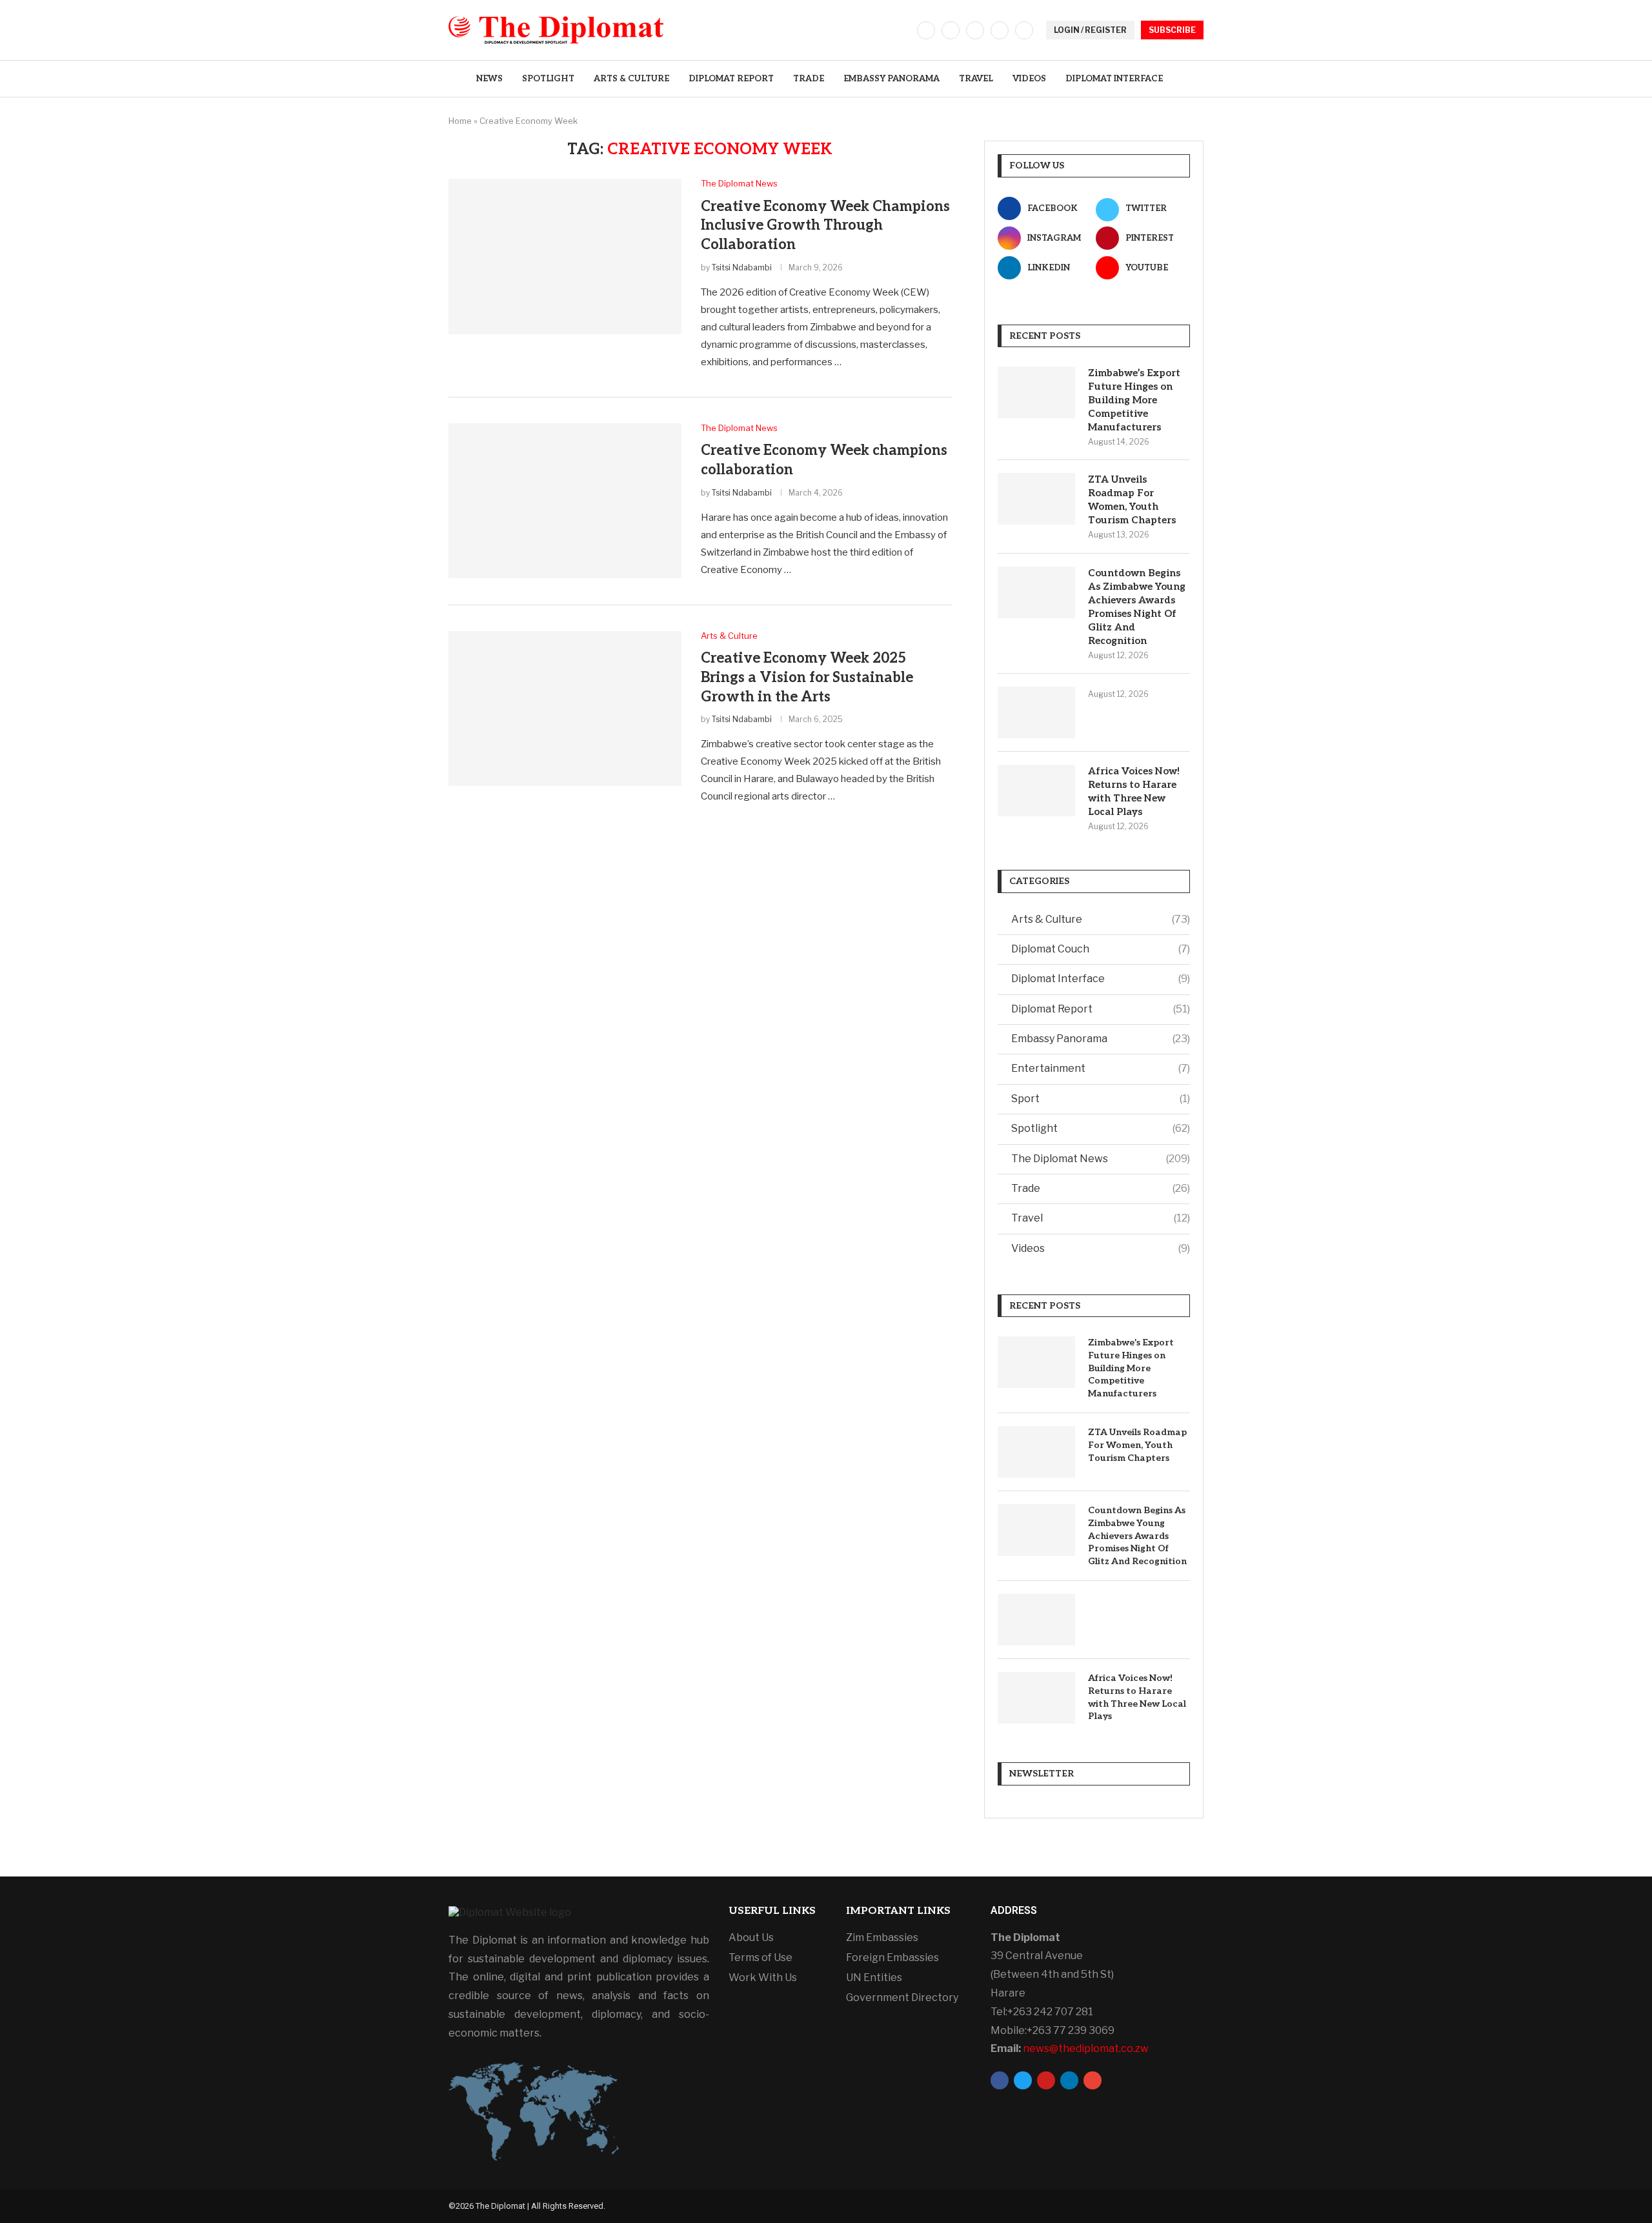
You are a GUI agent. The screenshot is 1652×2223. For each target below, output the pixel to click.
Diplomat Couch (1101, 949)
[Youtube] (1024, 30)
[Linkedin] (1000, 30)
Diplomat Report (731, 79)
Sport (1101, 1099)
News (489, 79)
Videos (1029, 79)
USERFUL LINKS (772, 1911)
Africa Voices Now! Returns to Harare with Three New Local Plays (1134, 791)
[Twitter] (951, 30)
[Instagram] (975, 30)
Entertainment (1101, 1068)
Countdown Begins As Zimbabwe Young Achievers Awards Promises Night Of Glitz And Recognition (1137, 607)
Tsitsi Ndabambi (742, 267)
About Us (751, 1938)
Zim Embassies (882, 1938)
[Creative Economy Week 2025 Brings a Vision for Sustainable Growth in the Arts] (565, 709)
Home (460, 121)
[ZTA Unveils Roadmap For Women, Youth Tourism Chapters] (1036, 499)
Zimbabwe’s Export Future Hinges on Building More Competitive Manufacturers (1134, 400)
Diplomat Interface (1114, 79)
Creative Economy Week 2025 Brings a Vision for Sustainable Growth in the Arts (807, 677)
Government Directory (902, 1998)
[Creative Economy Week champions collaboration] (565, 501)
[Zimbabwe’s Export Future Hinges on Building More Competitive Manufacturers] (1036, 392)
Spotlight (548, 79)
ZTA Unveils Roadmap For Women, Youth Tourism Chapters (1132, 500)
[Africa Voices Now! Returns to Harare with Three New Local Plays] (1036, 790)
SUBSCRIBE (1172, 30)
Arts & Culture (631, 79)
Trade (809, 79)
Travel (976, 79)
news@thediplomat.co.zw (1086, 2048)
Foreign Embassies (892, 1958)
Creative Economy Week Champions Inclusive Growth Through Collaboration (825, 226)
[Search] (1197, 79)
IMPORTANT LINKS (898, 1911)
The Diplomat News (1101, 1159)
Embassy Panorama (891, 79)
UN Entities (874, 1978)
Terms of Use (761, 1958)
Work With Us (763, 1978)
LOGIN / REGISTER (1090, 30)
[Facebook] (926, 30)
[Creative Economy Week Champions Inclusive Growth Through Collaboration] (565, 256)
